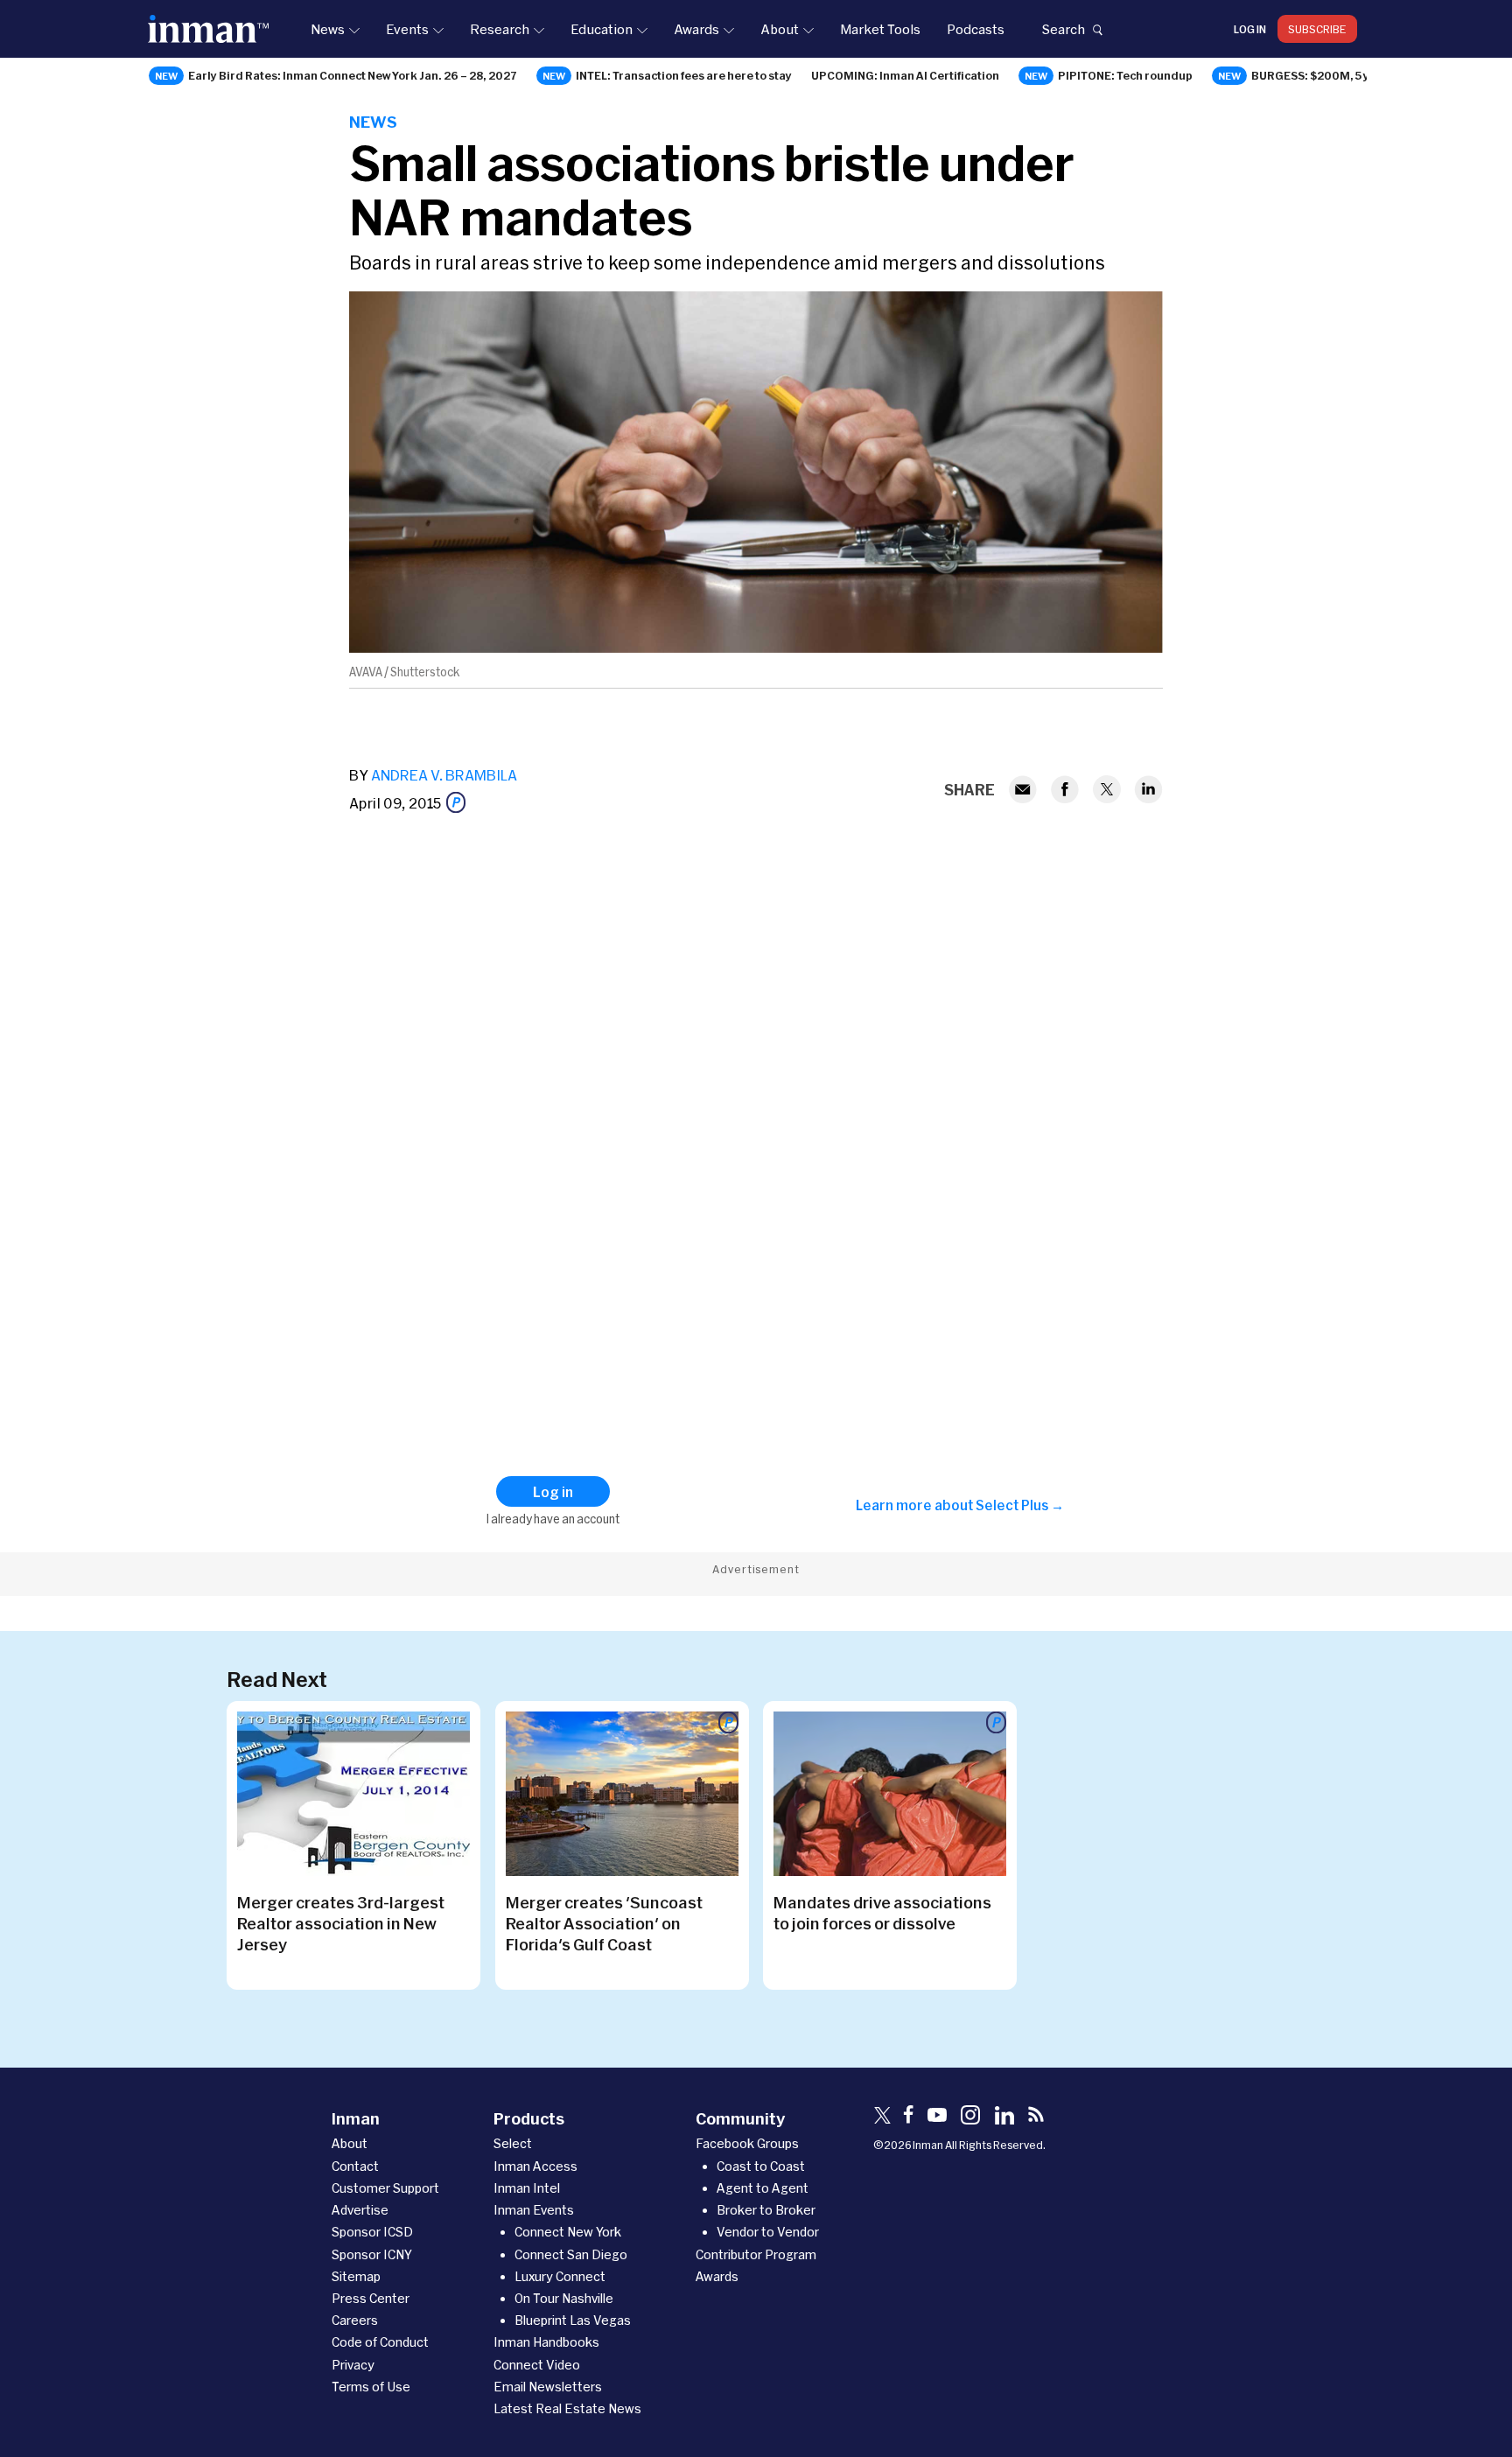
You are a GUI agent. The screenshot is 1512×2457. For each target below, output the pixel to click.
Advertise (360, 2210)
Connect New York (568, 2232)
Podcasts (976, 29)
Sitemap (356, 2276)
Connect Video (537, 2365)
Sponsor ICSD (372, 2232)
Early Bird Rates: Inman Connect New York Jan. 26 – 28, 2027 (353, 75)
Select (513, 2143)
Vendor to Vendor (768, 2232)
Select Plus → (1020, 1505)
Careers (355, 2320)
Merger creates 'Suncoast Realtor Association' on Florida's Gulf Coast (604, 1923)
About (780, 29)
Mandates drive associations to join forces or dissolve (882, 1913)
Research (500, 29)
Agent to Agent (763, 2188)
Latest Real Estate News (567, 2408)
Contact (355, 2166)
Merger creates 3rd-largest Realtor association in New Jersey (341, 1923)
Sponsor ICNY (372, 2254)
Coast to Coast (761, 2166)
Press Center (371, 2298)
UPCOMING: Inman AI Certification (905, 75)
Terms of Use (371, 2387)
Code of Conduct (380, 2342)
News (328, 29)
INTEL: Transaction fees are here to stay (684, 75)
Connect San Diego (571, 2254)
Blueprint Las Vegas (573, 2320)
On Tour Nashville (564, 2298)
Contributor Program (756, 2254)
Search (1063, 29)
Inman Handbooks (546, 2342)
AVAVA (366, 672)
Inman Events (534, 2210)
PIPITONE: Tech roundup (1125, 75)
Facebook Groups (747, 2143)
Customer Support (385, 2188)
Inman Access (535, 2166)
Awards (696, 29)
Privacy (353, 2365)
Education (602, 29)
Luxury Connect (560, 2276)
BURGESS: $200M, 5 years (1323, 75)
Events (407, 29)
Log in (1250, 29)
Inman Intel (527, 2188)
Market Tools (880, 29)
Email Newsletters (548, 2387)
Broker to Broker (766, 2210)
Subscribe (1317, 29)
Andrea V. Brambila (444, 775)
